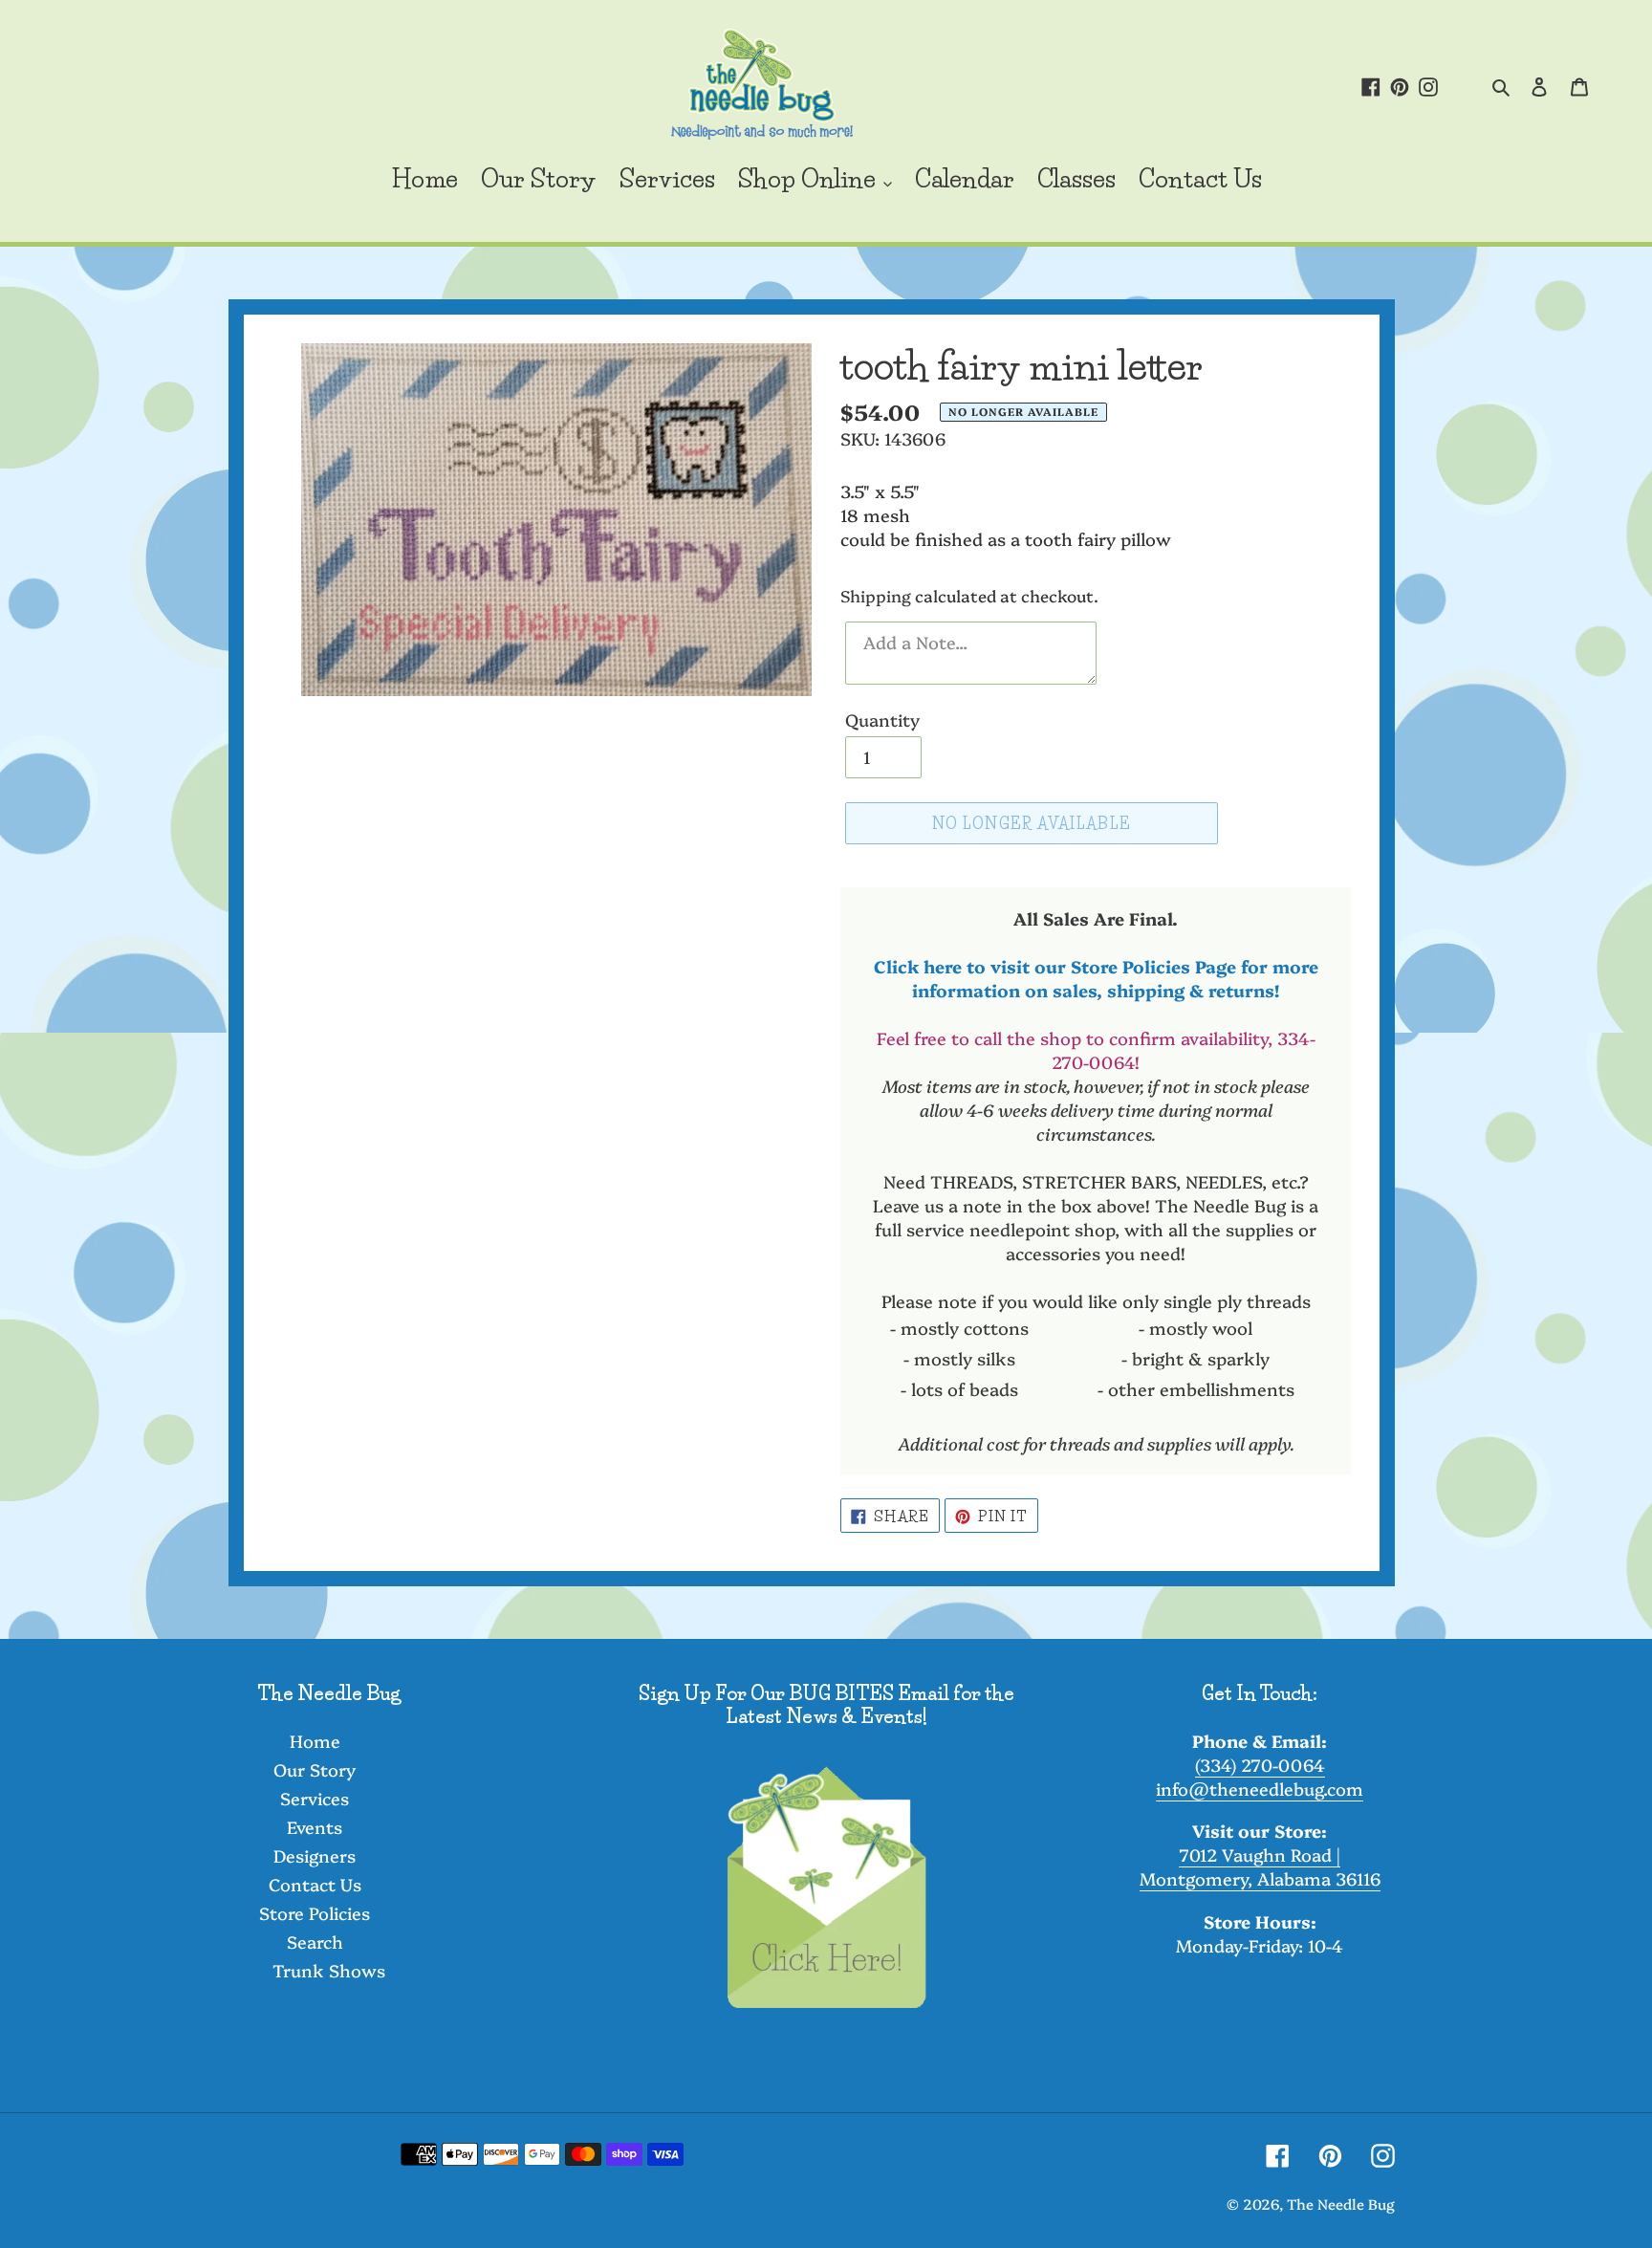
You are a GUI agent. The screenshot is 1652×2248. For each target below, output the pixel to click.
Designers (315, 1855)
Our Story (315, 1769)
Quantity (882, 720)
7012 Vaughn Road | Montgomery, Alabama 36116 (1260, 1866)
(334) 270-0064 (1260, 1765)
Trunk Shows (329, 1970)
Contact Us (315, 1884)
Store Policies (315, 1913)
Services (315, 1798)
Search (315, 1942)
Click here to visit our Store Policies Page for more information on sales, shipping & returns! (1096, 978)
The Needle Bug (1341, 2204)
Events (315, 1827)
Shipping (876, 595)
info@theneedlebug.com (1260, 1789)
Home (315, 1741)
